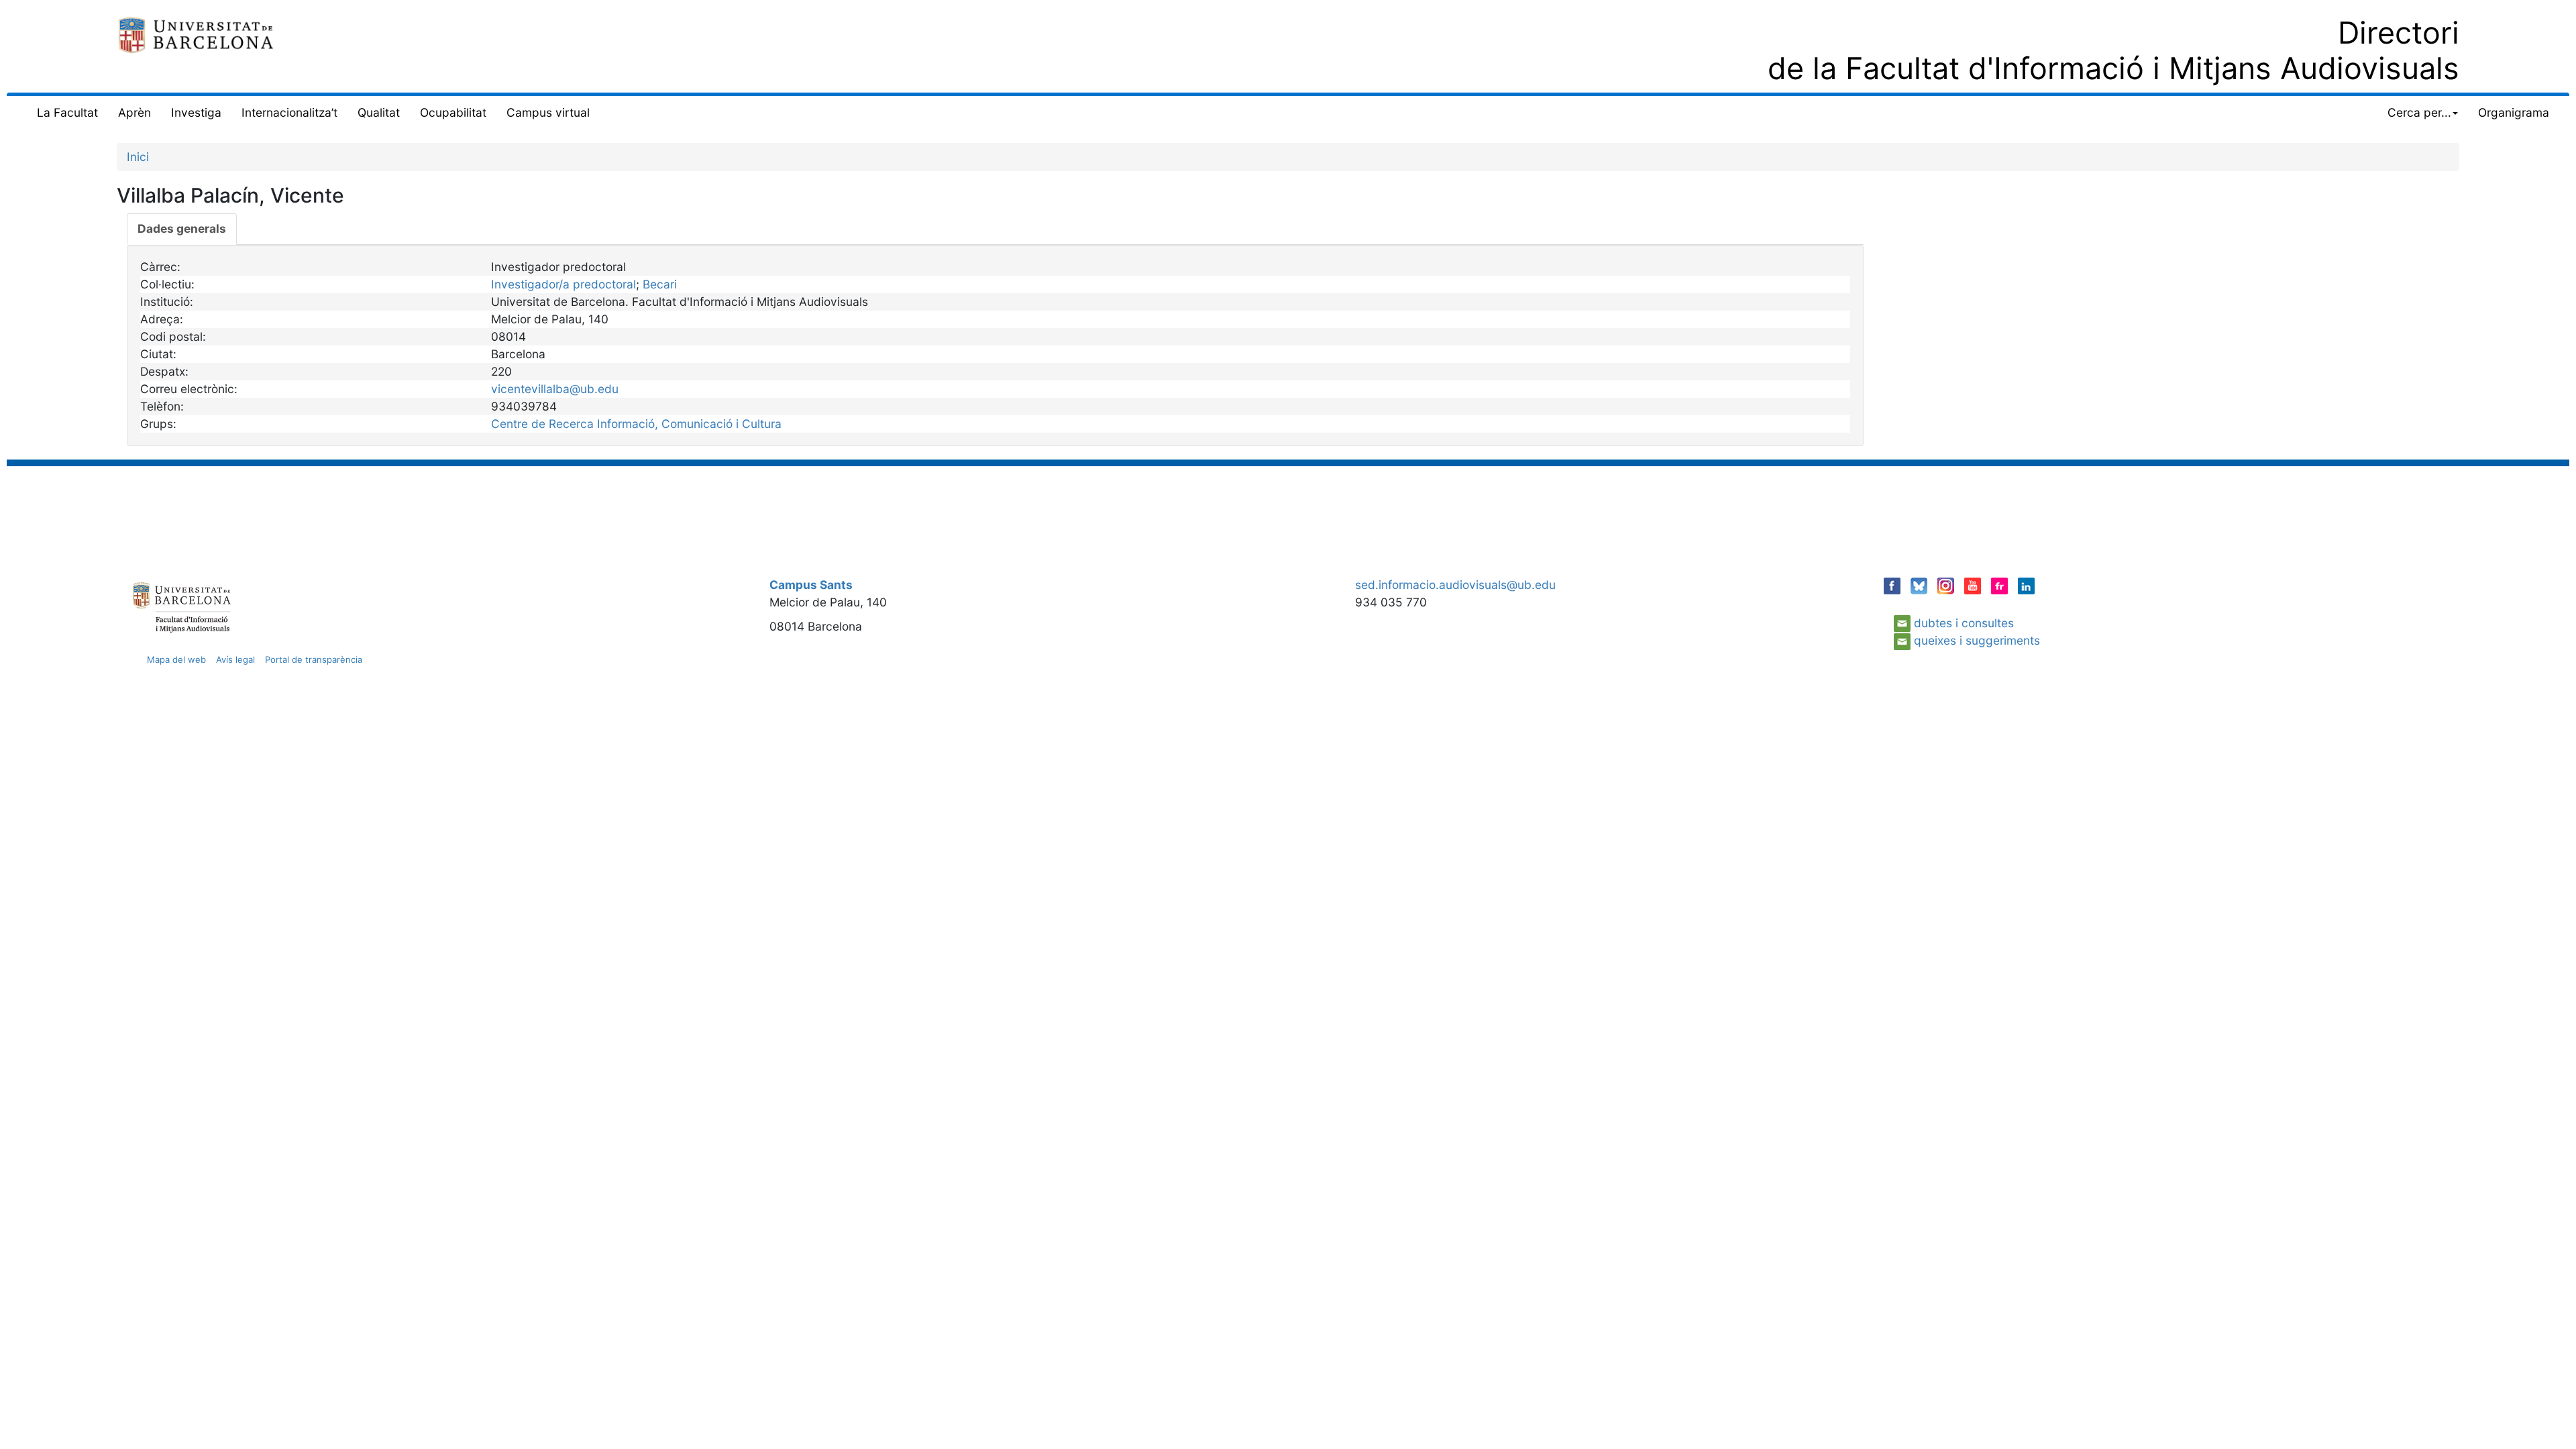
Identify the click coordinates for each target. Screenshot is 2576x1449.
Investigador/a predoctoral (563, 284)
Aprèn (135, 112)
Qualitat (379, 112)
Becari (660, 284)
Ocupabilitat (453, 112)
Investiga (196, 112)
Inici (138, 157)
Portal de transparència (314, 659)
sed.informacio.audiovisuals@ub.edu (1455, 585)
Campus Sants (811, 585)
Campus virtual (548, 112)
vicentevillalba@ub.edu (555, 389)
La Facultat (67, 112)
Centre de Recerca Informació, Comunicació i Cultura (636, 424)
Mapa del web (176, 659)
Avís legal (235, 659)
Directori (2399, 33)
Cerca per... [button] (2419, 112)
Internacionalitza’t (289, 112)
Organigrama (2514, 112)
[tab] (182, 229)
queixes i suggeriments (1977, 640)
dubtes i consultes (1964, 623)
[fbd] (196, 34)
